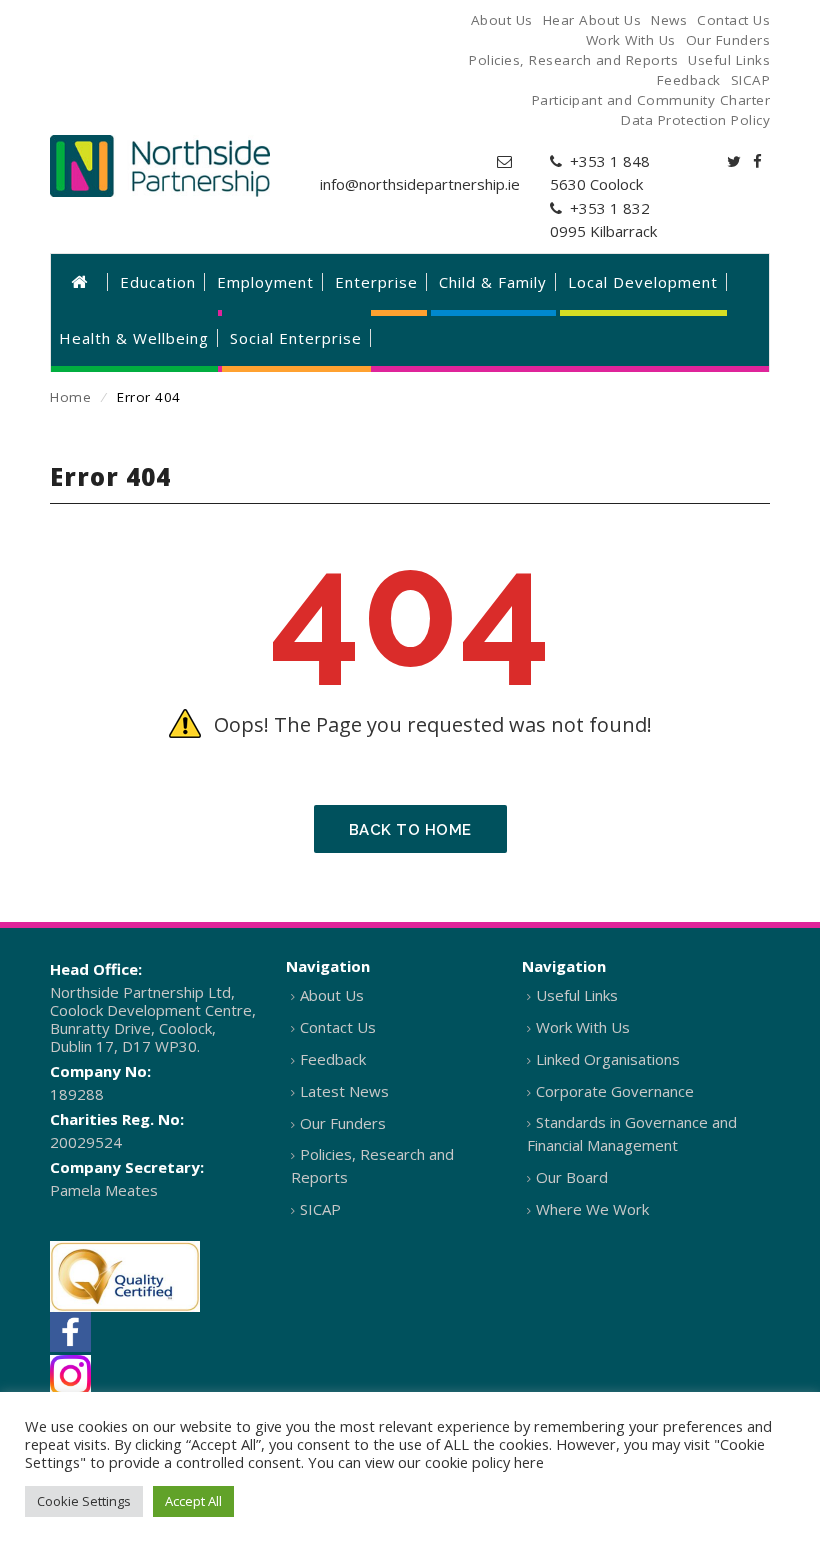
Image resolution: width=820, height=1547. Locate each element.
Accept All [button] (193, 1501)
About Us (332, 995)
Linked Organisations (608, 1059)
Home (70, 397)
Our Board (572, 1177)
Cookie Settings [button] (84, 1501)
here (529, 1462)
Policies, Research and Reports (372, 1165)
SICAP (320, 1209)
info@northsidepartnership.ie (420, 184)
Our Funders (343, 1123)
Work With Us (583, 1027)
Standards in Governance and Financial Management (632, 1133)
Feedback (333, 1059)
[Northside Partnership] (160, 166)
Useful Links (577, 995)
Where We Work (592, 1209)
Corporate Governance (615, 1091)
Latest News (344, 1091)
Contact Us (338, 1027)
